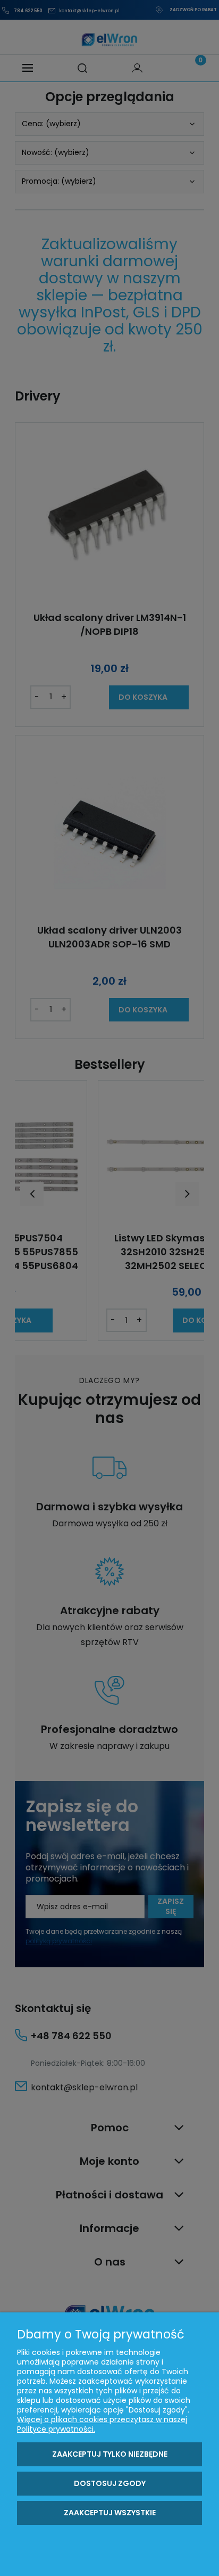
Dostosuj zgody (110, 2483)
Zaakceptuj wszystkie (110, 2513)
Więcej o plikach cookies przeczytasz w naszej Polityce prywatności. (102, 2424)
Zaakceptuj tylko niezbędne (110, 2454)
